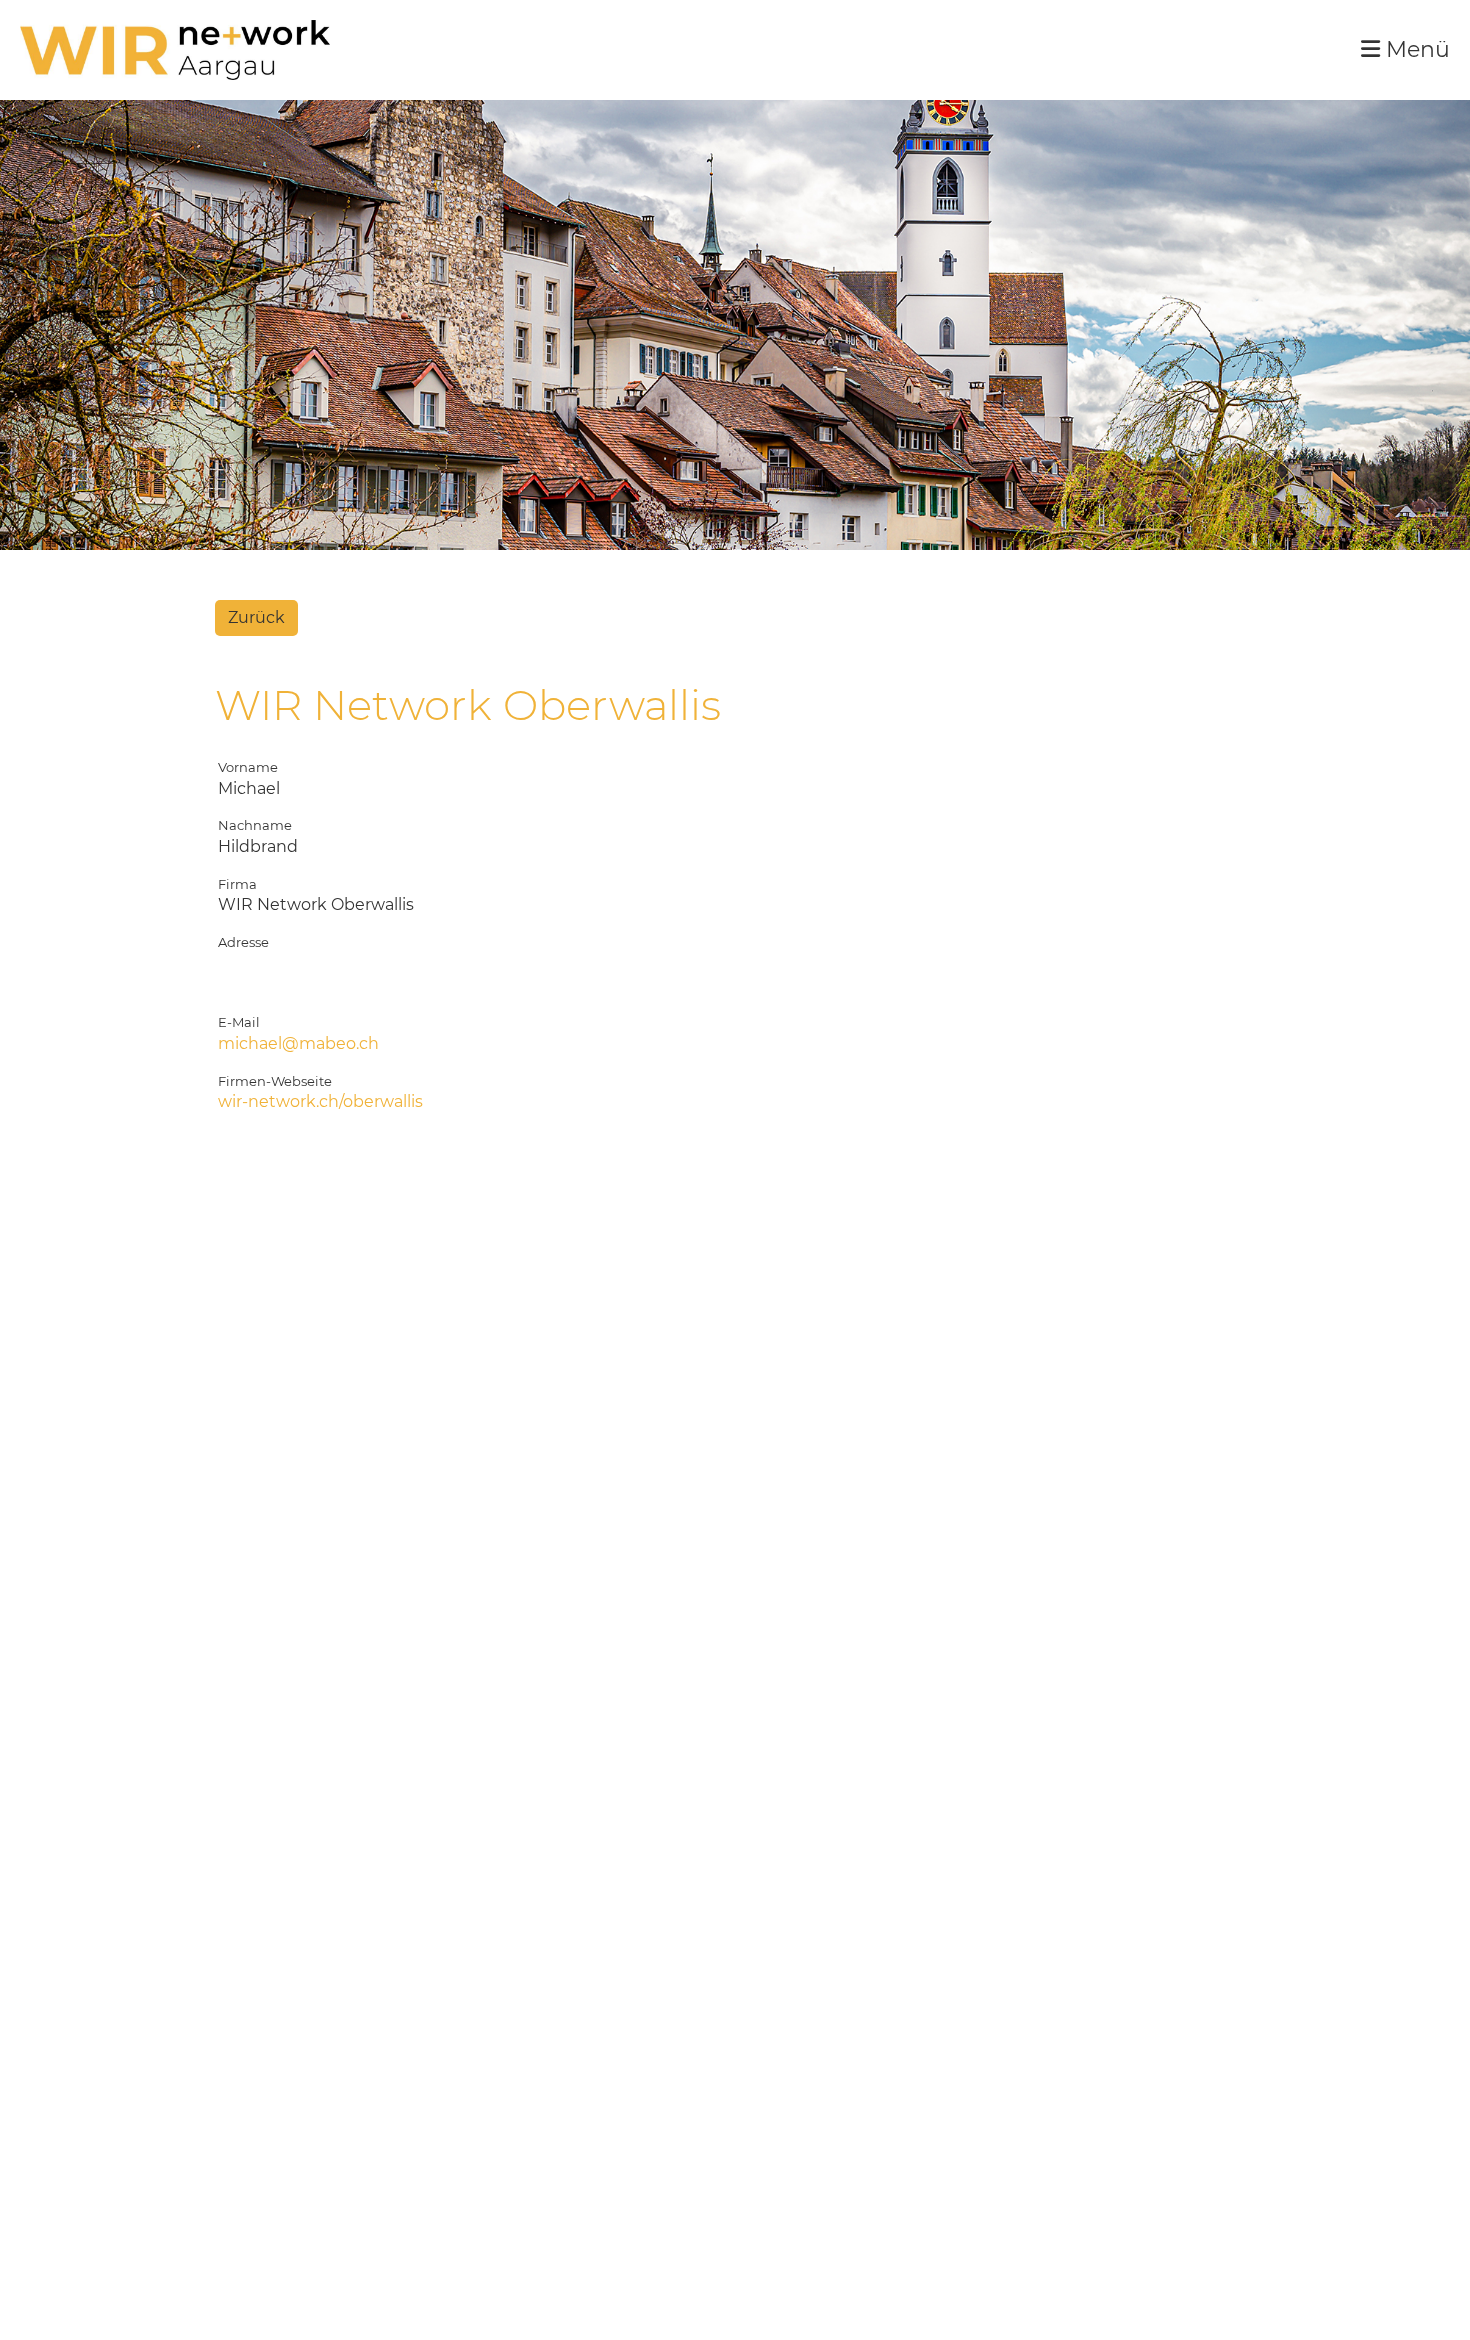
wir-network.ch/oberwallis (320, 1101)
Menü (1415, 49)
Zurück (256, 617)
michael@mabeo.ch (298, 1043)
